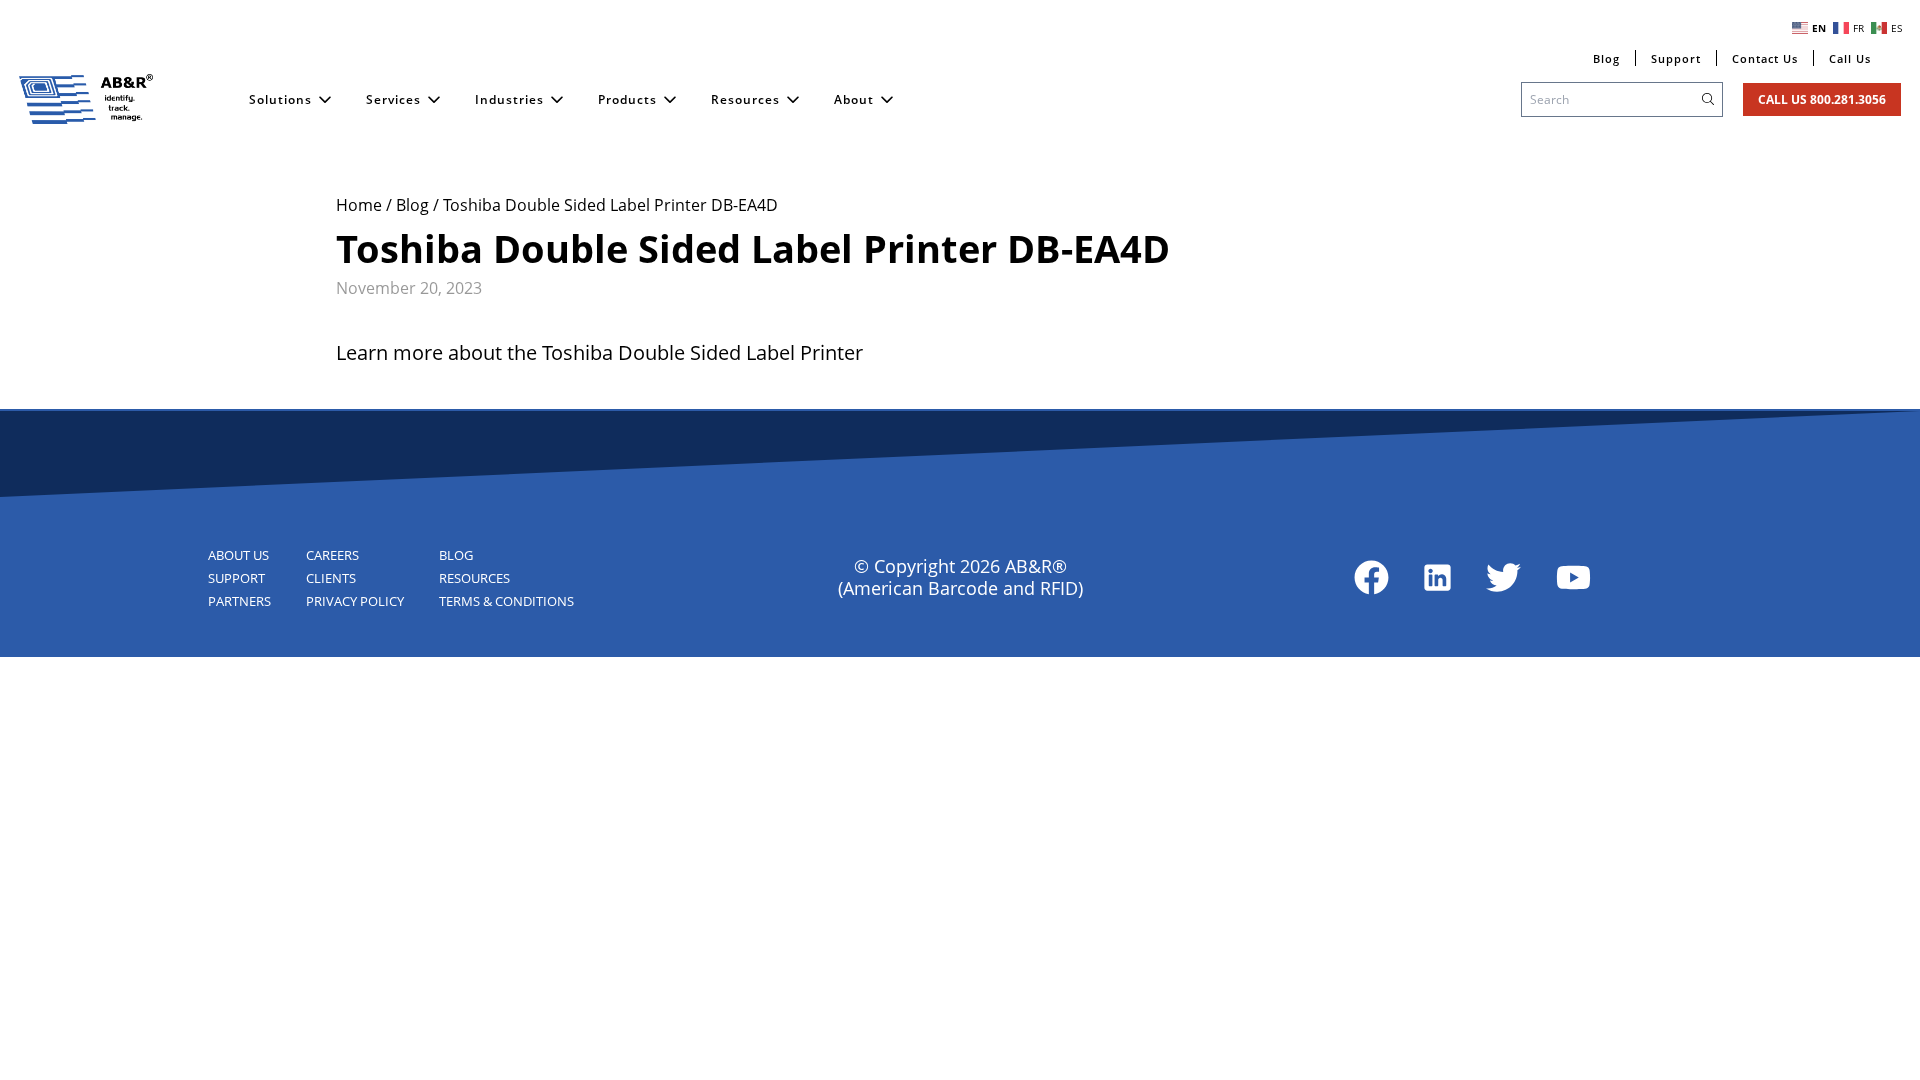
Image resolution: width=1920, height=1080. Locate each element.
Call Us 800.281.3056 (1822, 99)
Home (361, 205)
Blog (414, 205)
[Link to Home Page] (86, 99)
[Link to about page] (1371, 577)
